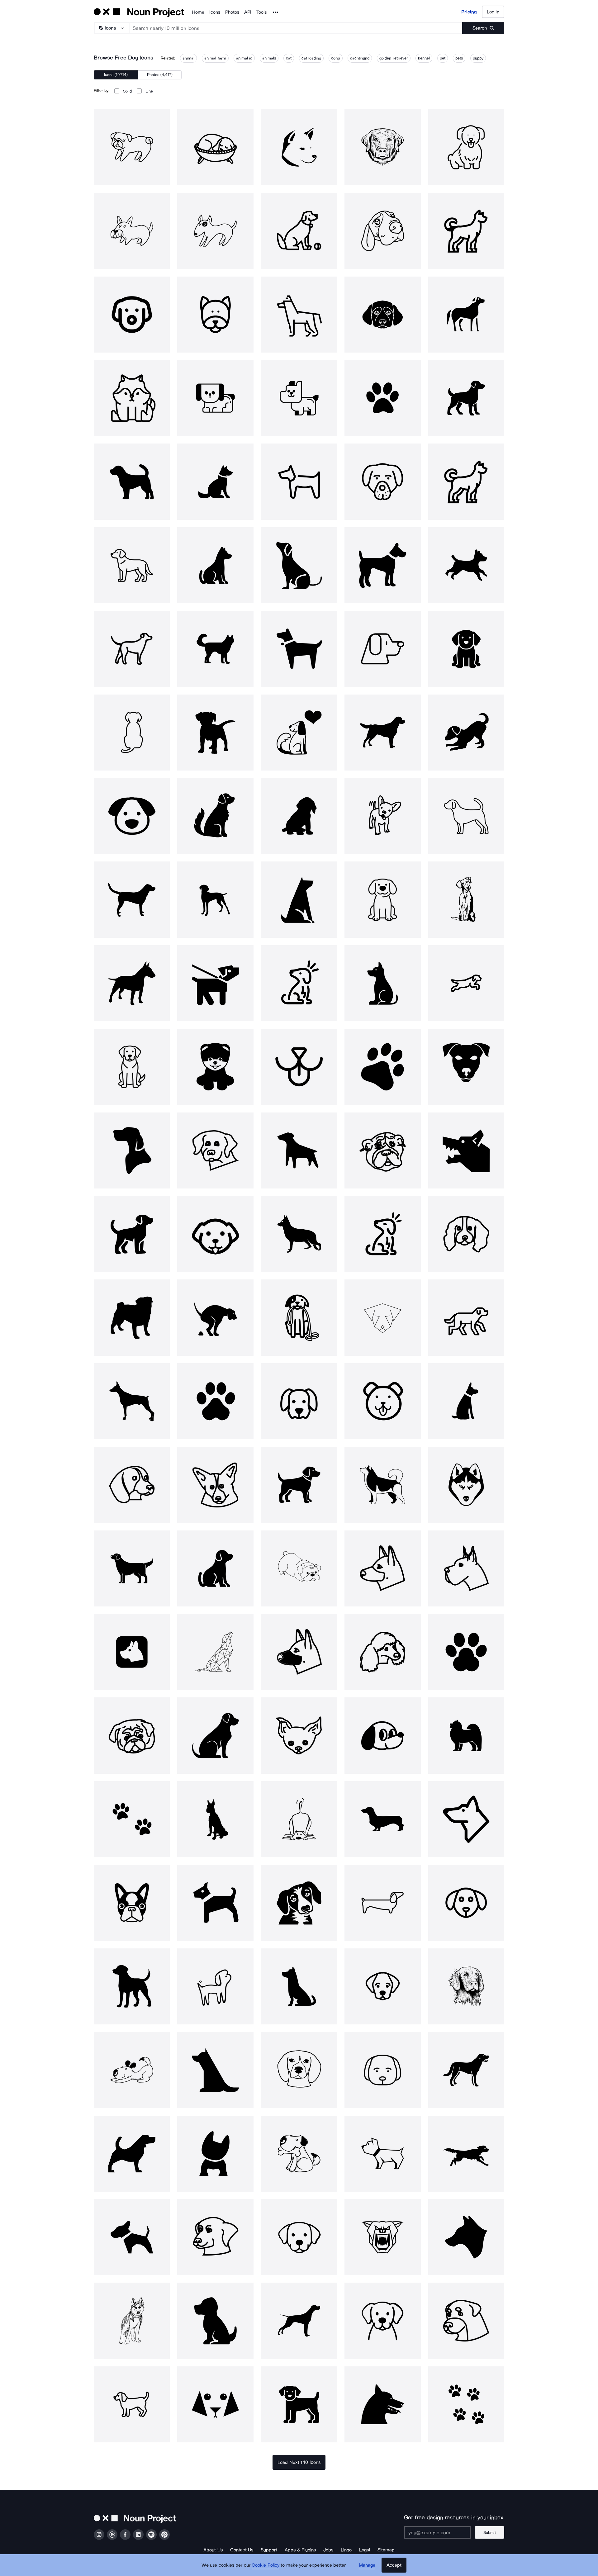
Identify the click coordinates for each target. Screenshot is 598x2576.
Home (198, 12)
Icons (215, 12)
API (248, 12)
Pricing (469, 12)
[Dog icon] (132, 147)
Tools (261, 12)
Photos (232, 12)
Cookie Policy (266, 2565)
